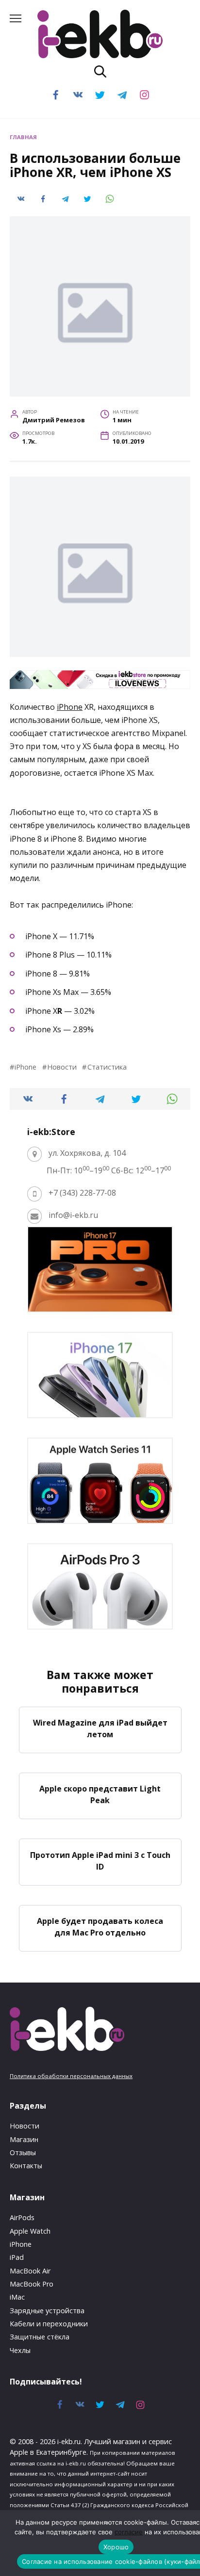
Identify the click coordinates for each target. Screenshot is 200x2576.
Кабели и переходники (49, 2324)
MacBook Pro (32, 2284)
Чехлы (20, 2350)
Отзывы (23, 2152)
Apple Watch (30, 2231)
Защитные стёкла (40, 2337)
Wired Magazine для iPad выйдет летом (100, 1728)
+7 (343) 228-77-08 (82, 1193)
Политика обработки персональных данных (71, 2076)
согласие (129, 2532)
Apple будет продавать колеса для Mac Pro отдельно (100, 1927)
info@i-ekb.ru (73, 1215)
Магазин (24, 2139)
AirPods (22, 2217)
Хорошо (116, 2547)
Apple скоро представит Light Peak (100, 1794)
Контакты (26, 2166)
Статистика (107, 1067)
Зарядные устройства (47, 2311)
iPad (17, 2257)
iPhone (70, 707)
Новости (62, 1067)
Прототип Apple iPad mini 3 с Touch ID (100, 1860)
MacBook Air (30, 2271)
